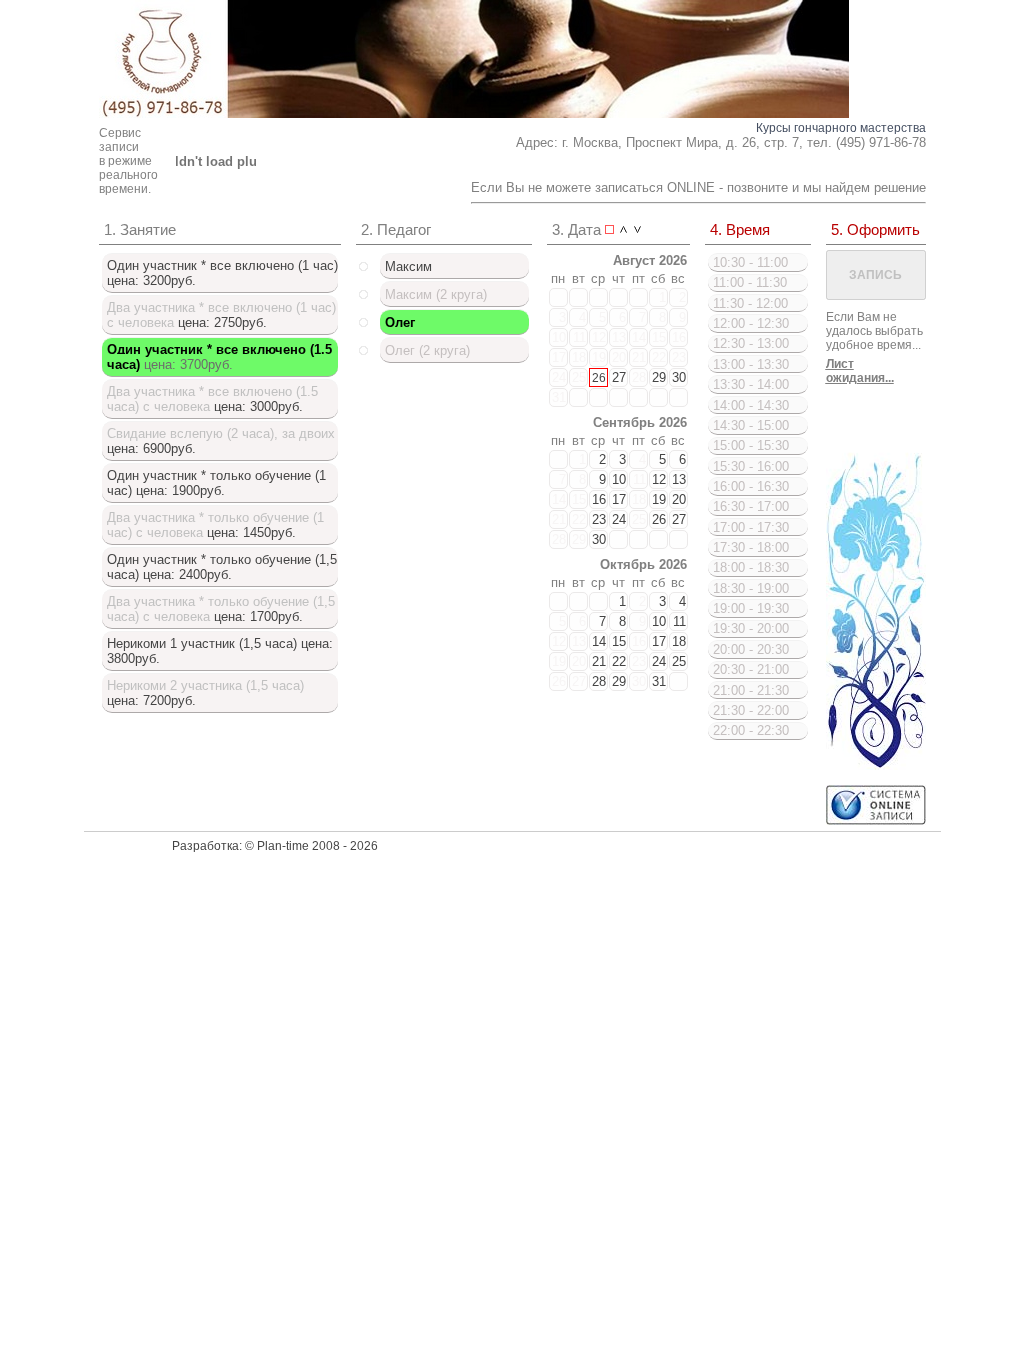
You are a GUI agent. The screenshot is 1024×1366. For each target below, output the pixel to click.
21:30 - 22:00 (751, 710)
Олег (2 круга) (427, 350)
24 (559, 377)
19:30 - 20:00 (751, 628)
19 (599, 357)
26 (599, 378)
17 (559, 357)
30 (679, 377)
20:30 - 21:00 (751, 669)
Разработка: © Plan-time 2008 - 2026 (275, 846)
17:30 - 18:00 (751, 547)
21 (639, 357)
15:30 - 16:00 (751, 466)
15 (659, 337)
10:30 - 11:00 (750, 262)
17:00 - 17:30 (751, 527)
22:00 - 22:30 (751, 730)
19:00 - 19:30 (751, 608)
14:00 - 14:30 (751, 405)
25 (579, 377)
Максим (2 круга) (436, 294)
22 (659, 357)
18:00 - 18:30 (751, 567)
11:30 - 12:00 (750, 303)
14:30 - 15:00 (751, 425)
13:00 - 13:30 (751, 364)
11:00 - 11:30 (750, 282)
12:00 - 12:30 (751, 323)
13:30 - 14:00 (751, 384)
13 (619, 337)
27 (619, 377)
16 (679, 337)
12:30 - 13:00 (751, 343)
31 (559, 397)
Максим (408, 266)
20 (619, 357)
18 (579, 357)
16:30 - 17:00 (751, 506)
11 (579, 337)
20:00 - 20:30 (751, 649)
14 (639, 337)
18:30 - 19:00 (751, 588)
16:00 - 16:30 (751, 486)
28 (639, 377)
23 (679, 357)
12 (599, 337)
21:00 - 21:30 (751, 690)
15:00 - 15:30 (751, 445)
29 (659, 377)
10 (559, 337)
